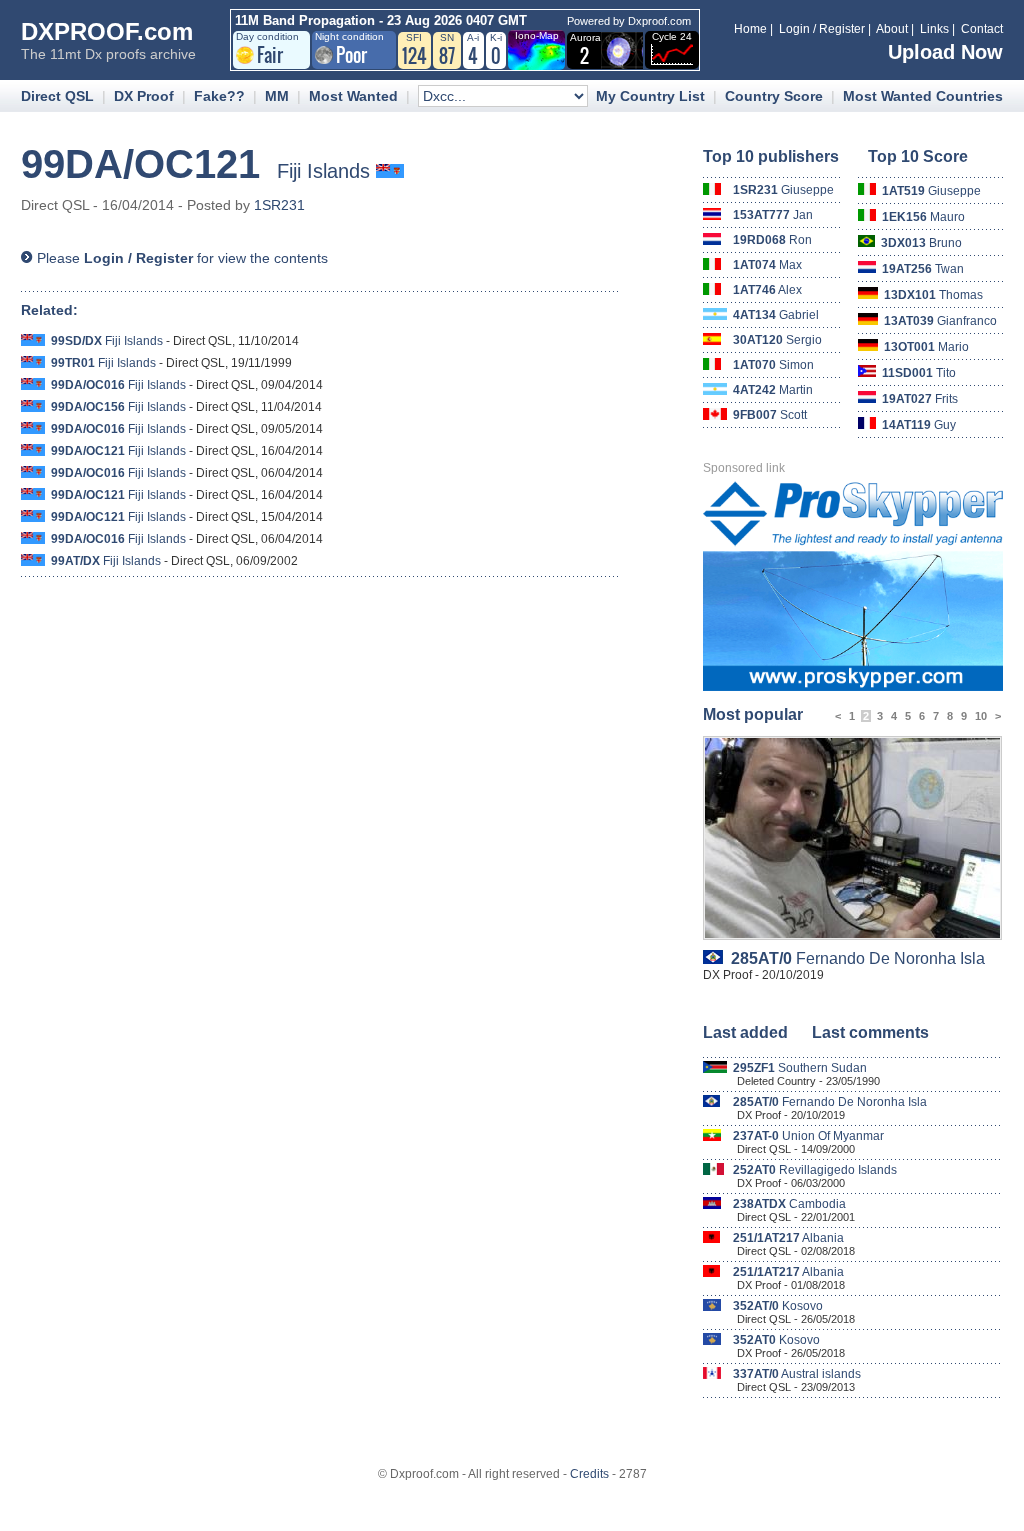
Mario (926, 347)
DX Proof (144, 96)
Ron (772, 240)
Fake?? (219, 96)
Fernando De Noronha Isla (858, 958)
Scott (770, 415)
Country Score (774, 96)
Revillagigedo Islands (815, 1170)
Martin (773, 390)
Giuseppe (783, 190)
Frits (920, 399)
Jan (773, 215)
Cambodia (789, 1204)
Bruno (921, 243)
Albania (788, 1238)
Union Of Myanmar (808, 1136)
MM (277, 96)
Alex (767, 290)
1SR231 (279, 205)
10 (981, 716)
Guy (919, 425)
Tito (919, 373)
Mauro (923, 217)
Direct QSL (57, 96)
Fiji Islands (107, 341)
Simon (773, 365)
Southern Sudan (800, 1068)
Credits (589, 1474)
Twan (923, 269)
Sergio (777, 340)
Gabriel (776, 315)
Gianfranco (940, 321)
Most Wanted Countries (923, 96)
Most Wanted (353, 96)
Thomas (933, 295)
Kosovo (778, 1306)
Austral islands (797, 1374)
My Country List (650, 96)
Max (767, 265)
